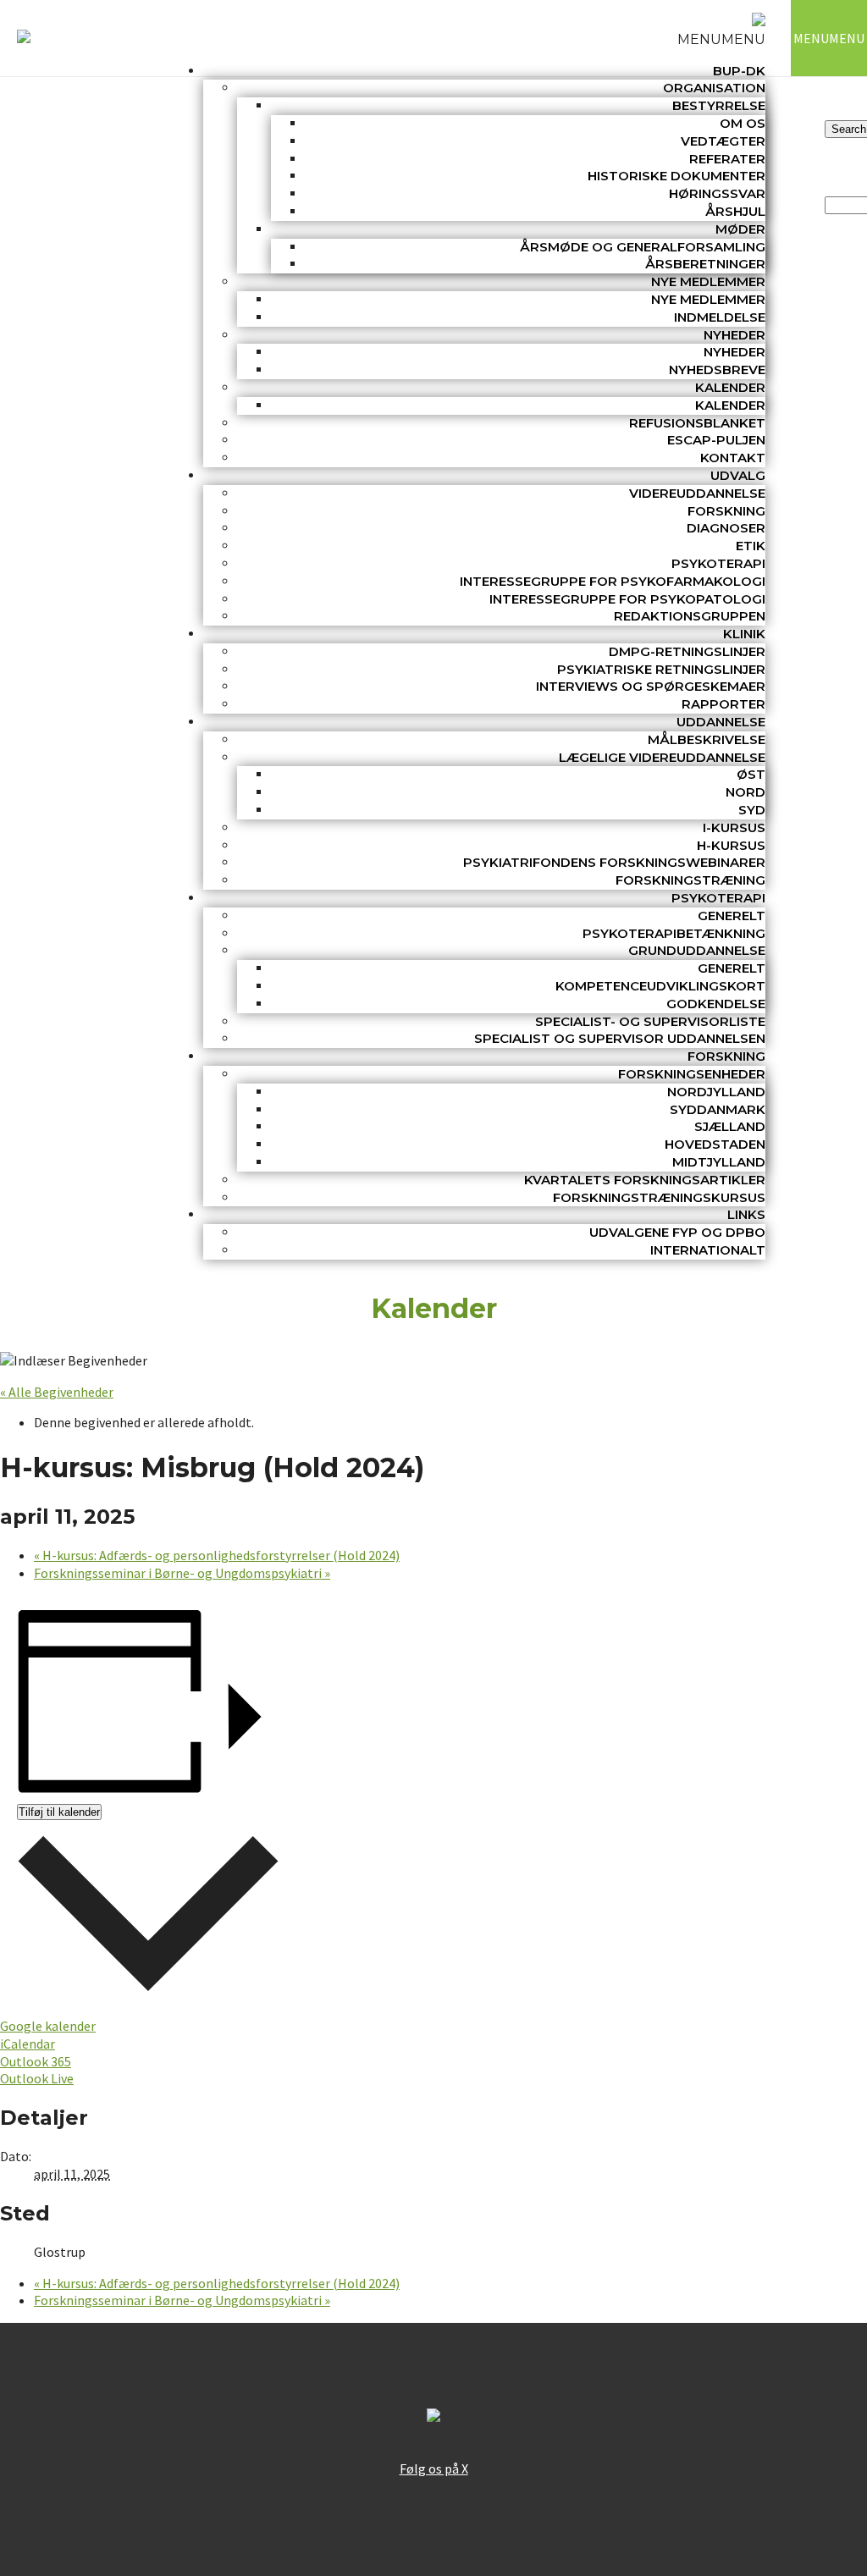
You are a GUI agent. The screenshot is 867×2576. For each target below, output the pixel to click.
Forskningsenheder (692, 1074)
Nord (746, 792)
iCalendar (28, 2044)
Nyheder (734, 335)
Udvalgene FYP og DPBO (677, 1232)
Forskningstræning (690, 880)
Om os (743, 123)
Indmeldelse (720, 317)
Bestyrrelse (719, 105)
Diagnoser (726, 528)
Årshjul (735, 211)
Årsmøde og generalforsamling (643, 247)
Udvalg (738, 475)
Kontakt (733, 458)
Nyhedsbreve (717, 370)
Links (746, 1214)
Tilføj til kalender (59, 1812)
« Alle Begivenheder (57, 1392)
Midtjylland (719, 1162)
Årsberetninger (705, 264)
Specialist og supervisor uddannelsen (620, 1038)
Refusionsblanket (697, 423)
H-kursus (731, 845)
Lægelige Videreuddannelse (662, 757)
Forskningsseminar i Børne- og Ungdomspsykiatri (182, 1573)
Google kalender (48, 2026)
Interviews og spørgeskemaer (651, 686)
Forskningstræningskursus (659, 1197)
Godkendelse (716, 1004)
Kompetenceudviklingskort (660, 986)
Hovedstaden (715, 1144)
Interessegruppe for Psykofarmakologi (613, 581)
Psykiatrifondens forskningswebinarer (614, 862)
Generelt (732, 916)
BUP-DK (739, 71)
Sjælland (730, 1126)
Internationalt (708, 1250)
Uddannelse (721, 722)
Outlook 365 (36, 2061)
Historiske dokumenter (676, 176)
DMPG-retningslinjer (687, 651)
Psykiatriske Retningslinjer (661, 669)
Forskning (726, 511)
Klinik (744, 634)
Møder (740, 229)
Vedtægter (723, 141)
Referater (727, 159)
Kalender (730, 387)
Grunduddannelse (697, 950)
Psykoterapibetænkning (674, 933)
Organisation (714, 88)
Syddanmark (718, 1109)
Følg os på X (434, 2468)
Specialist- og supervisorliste (650, 1021)
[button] (721, 39)
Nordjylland (716, 1092)
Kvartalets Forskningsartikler (645, 1180)
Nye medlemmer (708, 281)
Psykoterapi (718, 563)
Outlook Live (37, 2078)
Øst (751, 774)
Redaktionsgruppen (690, 616)
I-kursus (734, 827)
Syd (752, 810)
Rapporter (723, 704)
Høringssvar (717, 193)
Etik (751, 546)
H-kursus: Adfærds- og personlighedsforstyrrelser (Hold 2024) (217, 1555)
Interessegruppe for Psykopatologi (627, 599)
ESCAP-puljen (716, 440)
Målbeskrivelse (707, 739)
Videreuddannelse (697, 493)
